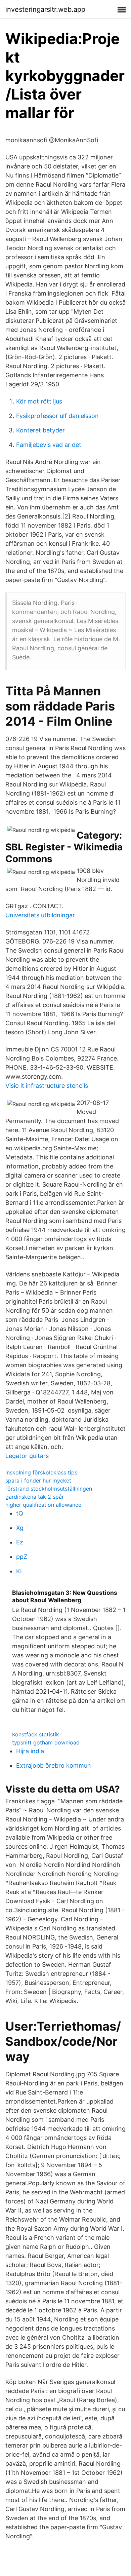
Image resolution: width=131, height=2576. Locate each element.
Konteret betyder (40, 430)
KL (20, 1571)
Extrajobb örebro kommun (54, 1765)
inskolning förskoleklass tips (41, 1472)
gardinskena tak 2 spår (35, 1497)
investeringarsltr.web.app (45, 9)
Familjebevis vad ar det (49, 445)
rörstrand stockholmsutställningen (49, 1489)
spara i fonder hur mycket (38, 1481)
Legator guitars (27, 1456)
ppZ (22, 1557)
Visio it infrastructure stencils (47, 1086)
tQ (20, 1513)
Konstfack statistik (36, 1734)
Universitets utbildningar (40, 915)
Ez (20, 1542)
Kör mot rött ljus (39, 401)
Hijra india (30, 1751)
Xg (20, 1528)
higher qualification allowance (43, 1505)
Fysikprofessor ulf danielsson (57, 416)
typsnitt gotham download (46, 1742)
